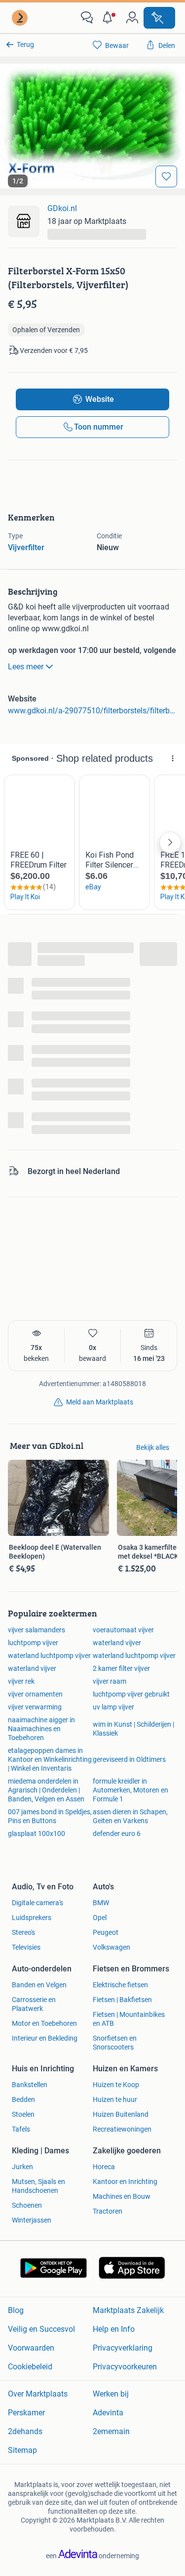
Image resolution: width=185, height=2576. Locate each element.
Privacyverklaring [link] (123, 2348)
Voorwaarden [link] (31, 2348)
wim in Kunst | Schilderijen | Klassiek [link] (133, 1729)
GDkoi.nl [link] (62, 208)
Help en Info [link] (114, 2329)
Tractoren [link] (108, 2211)
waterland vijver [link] (117, 1643)
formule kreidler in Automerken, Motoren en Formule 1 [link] (130, 1790)
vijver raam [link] (110, 1681)
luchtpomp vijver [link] (33, 1643)
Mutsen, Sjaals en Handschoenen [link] (38, 2186)
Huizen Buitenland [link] (121, 2114)
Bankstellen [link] (30, 2085)
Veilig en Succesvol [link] (41, 2329)
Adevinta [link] (108, 2413)
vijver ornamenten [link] (35, 1694)
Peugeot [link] (106, 1932)
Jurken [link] (22, 2167)
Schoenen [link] (27, 2205)
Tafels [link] (21, 2129)
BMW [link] (101, 1903)
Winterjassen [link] (32, 2220)
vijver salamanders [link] (37, 1630)
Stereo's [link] (23, 1932)
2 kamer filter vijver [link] (121, 1668)
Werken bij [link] (111, 2394)
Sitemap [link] (22, 2450)
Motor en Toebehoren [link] (44, 2023)
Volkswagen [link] (111, 1947)
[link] (21, 18)
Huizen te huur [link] (115, 2099)
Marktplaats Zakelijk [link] (128, 2310)
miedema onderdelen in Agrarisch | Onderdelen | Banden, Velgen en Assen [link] (46, 1790)
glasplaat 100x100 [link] (37, 1834)
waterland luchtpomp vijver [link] (49, 1656)
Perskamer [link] (26, 2413)
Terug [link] (25, 44)
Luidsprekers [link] (32, 1918)
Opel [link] (100, 1918)
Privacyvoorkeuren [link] (125, 2367)
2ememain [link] (111, 2431)
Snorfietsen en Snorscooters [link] (115, 2043)
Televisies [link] (26, 1947)
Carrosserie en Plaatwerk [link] (34, 2004)
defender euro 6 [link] (117, 1834)
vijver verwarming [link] (35, 1707)
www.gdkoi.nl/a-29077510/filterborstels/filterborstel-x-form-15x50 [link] (92, 711)
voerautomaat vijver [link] (123, 1630)
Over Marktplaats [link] (38, 2394)
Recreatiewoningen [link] (122, 2129)
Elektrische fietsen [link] (120, 1985)
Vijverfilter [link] (26, 547)
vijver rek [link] (21, 1681)
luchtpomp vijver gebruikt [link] (131, 1694)
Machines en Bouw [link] (122, 2196)
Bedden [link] (23, 2099)
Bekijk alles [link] (153, 1447)
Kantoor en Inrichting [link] (125, 2182)
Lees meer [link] (26, 667)
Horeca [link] (104, 2167)
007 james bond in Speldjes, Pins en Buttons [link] (50, 1816)
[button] (110, 18)
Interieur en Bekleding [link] (45, 2038)
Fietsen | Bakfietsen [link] (122, 2000)
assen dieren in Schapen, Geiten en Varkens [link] (130, 1816)
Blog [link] (16, 2310)
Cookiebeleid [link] (30, 2367)
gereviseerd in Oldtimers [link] (129, 1759)
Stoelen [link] (23, 2114)
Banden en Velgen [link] (39, 1985)
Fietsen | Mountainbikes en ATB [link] (129, 2019)
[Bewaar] (166, 176)
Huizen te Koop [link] (116, 2085)
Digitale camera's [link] (37, 1903)
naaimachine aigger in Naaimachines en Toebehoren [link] (41, 1729)
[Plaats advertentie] (159, 18)
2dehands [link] (25, 2431)
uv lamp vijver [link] (113, 1707)
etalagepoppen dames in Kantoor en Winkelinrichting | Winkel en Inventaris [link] (50, 1759)
